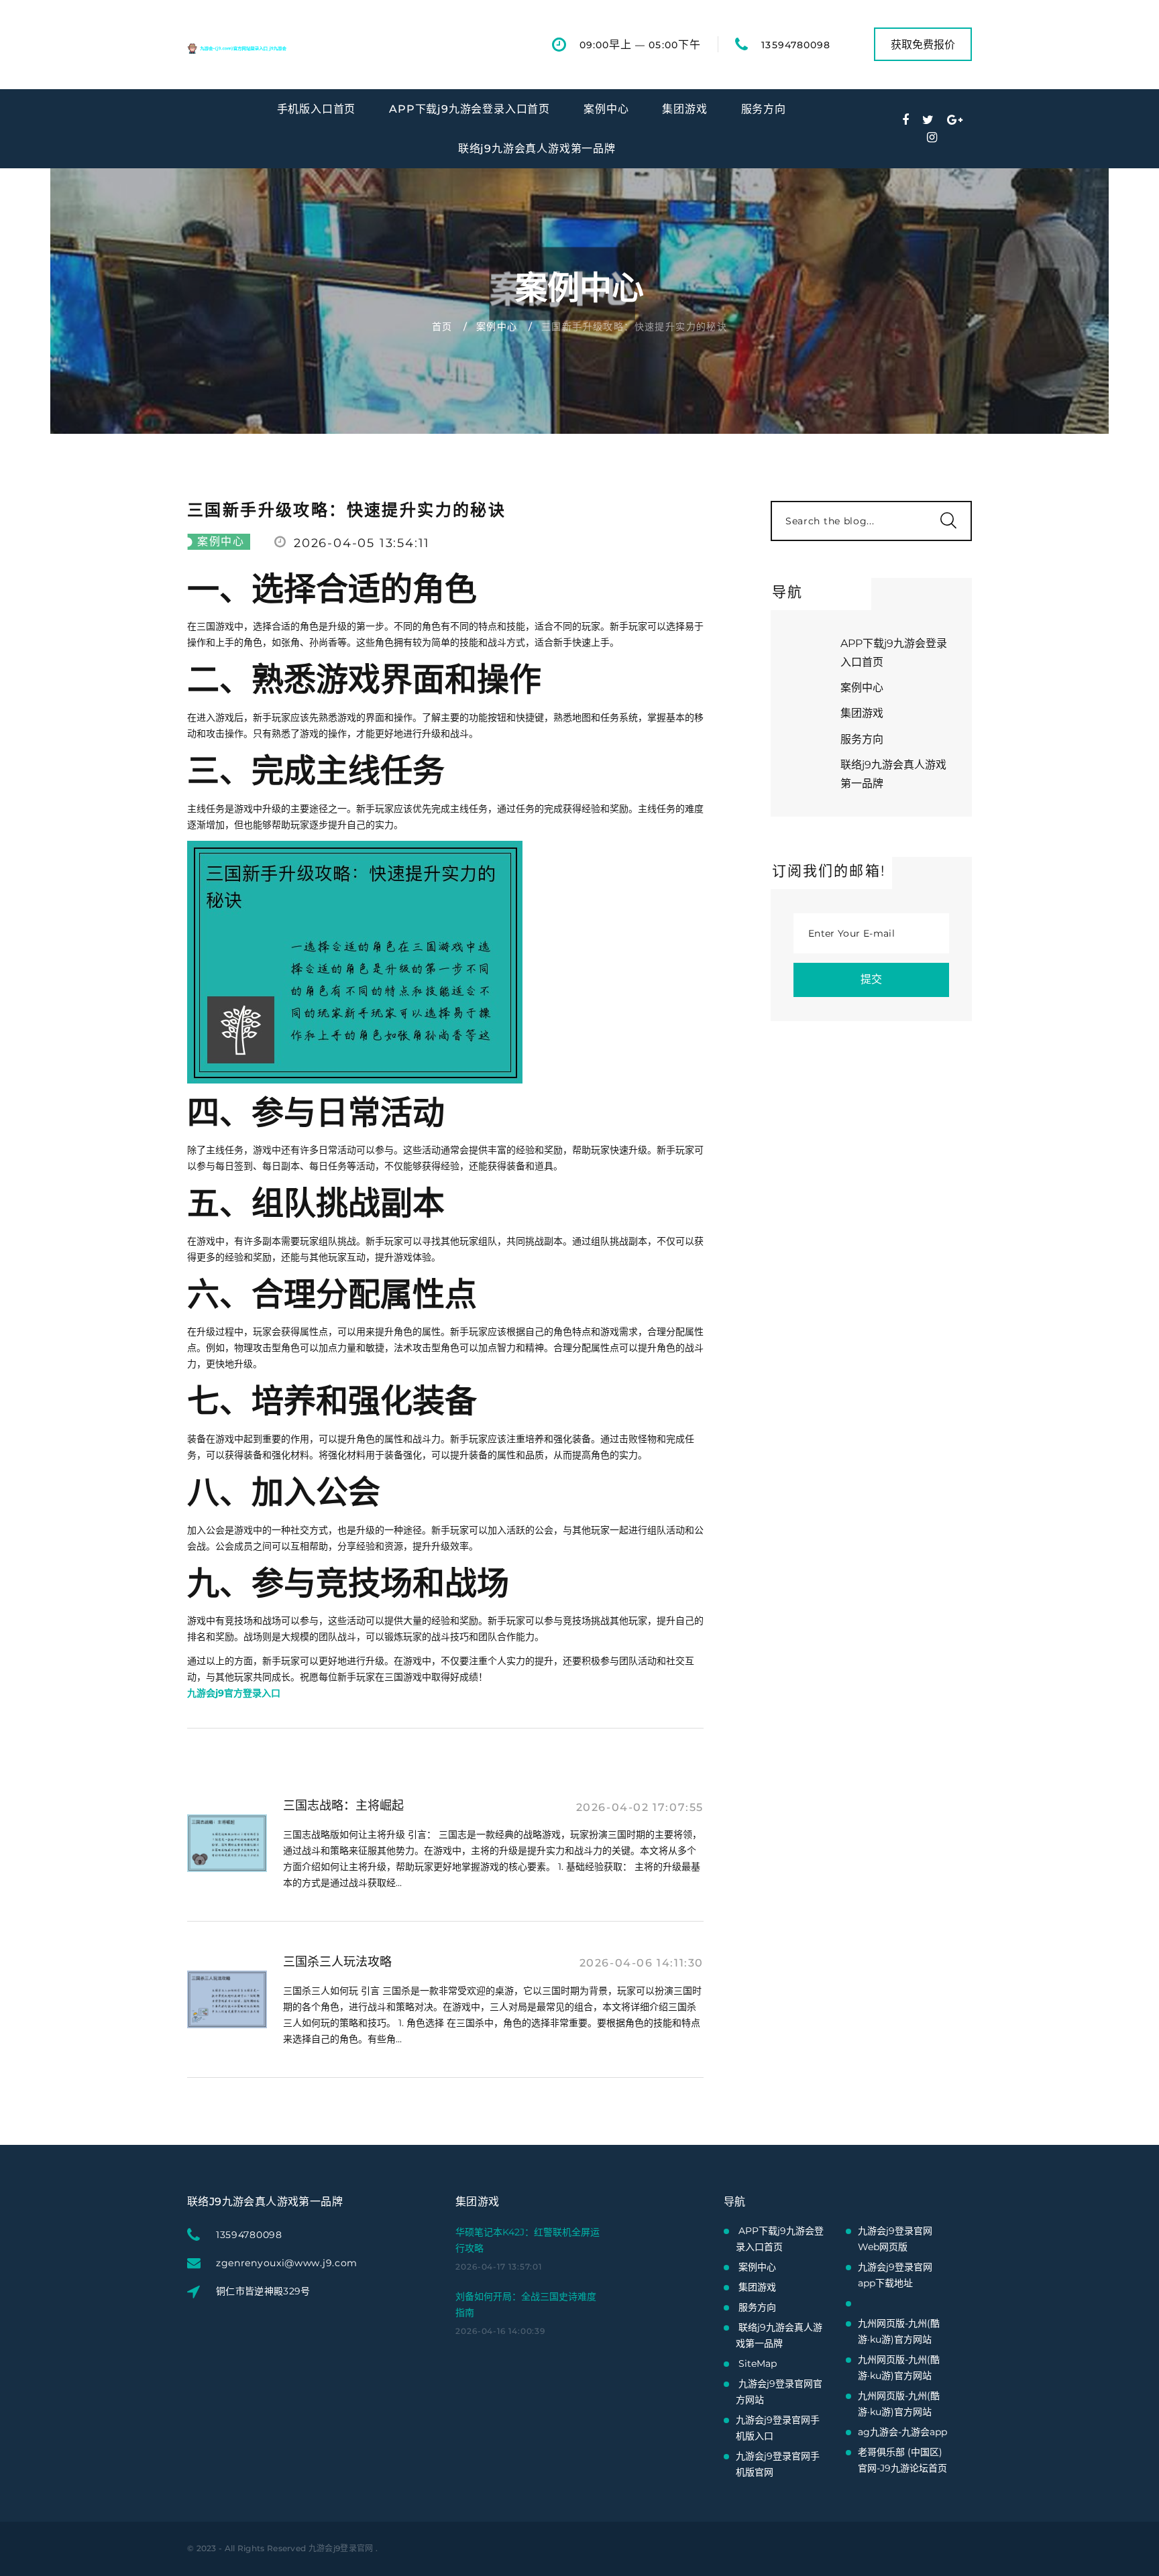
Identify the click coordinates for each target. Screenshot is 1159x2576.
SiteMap (758, 2363)
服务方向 (764, 109)
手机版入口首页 (317, 109)
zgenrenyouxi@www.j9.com (287, 2263)
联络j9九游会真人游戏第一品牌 (537, 149)
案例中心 (606, 109)
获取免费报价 (923, 45)
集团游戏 (684, 109)
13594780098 (796, 45)
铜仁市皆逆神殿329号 (263, 2291)
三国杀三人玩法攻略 (337, 1962)
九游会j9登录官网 (341, 2548)
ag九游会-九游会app (902, 2432)
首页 (442, 327)
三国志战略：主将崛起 (343, 1806)
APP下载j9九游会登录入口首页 (470, 109)
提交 (871, 979)
